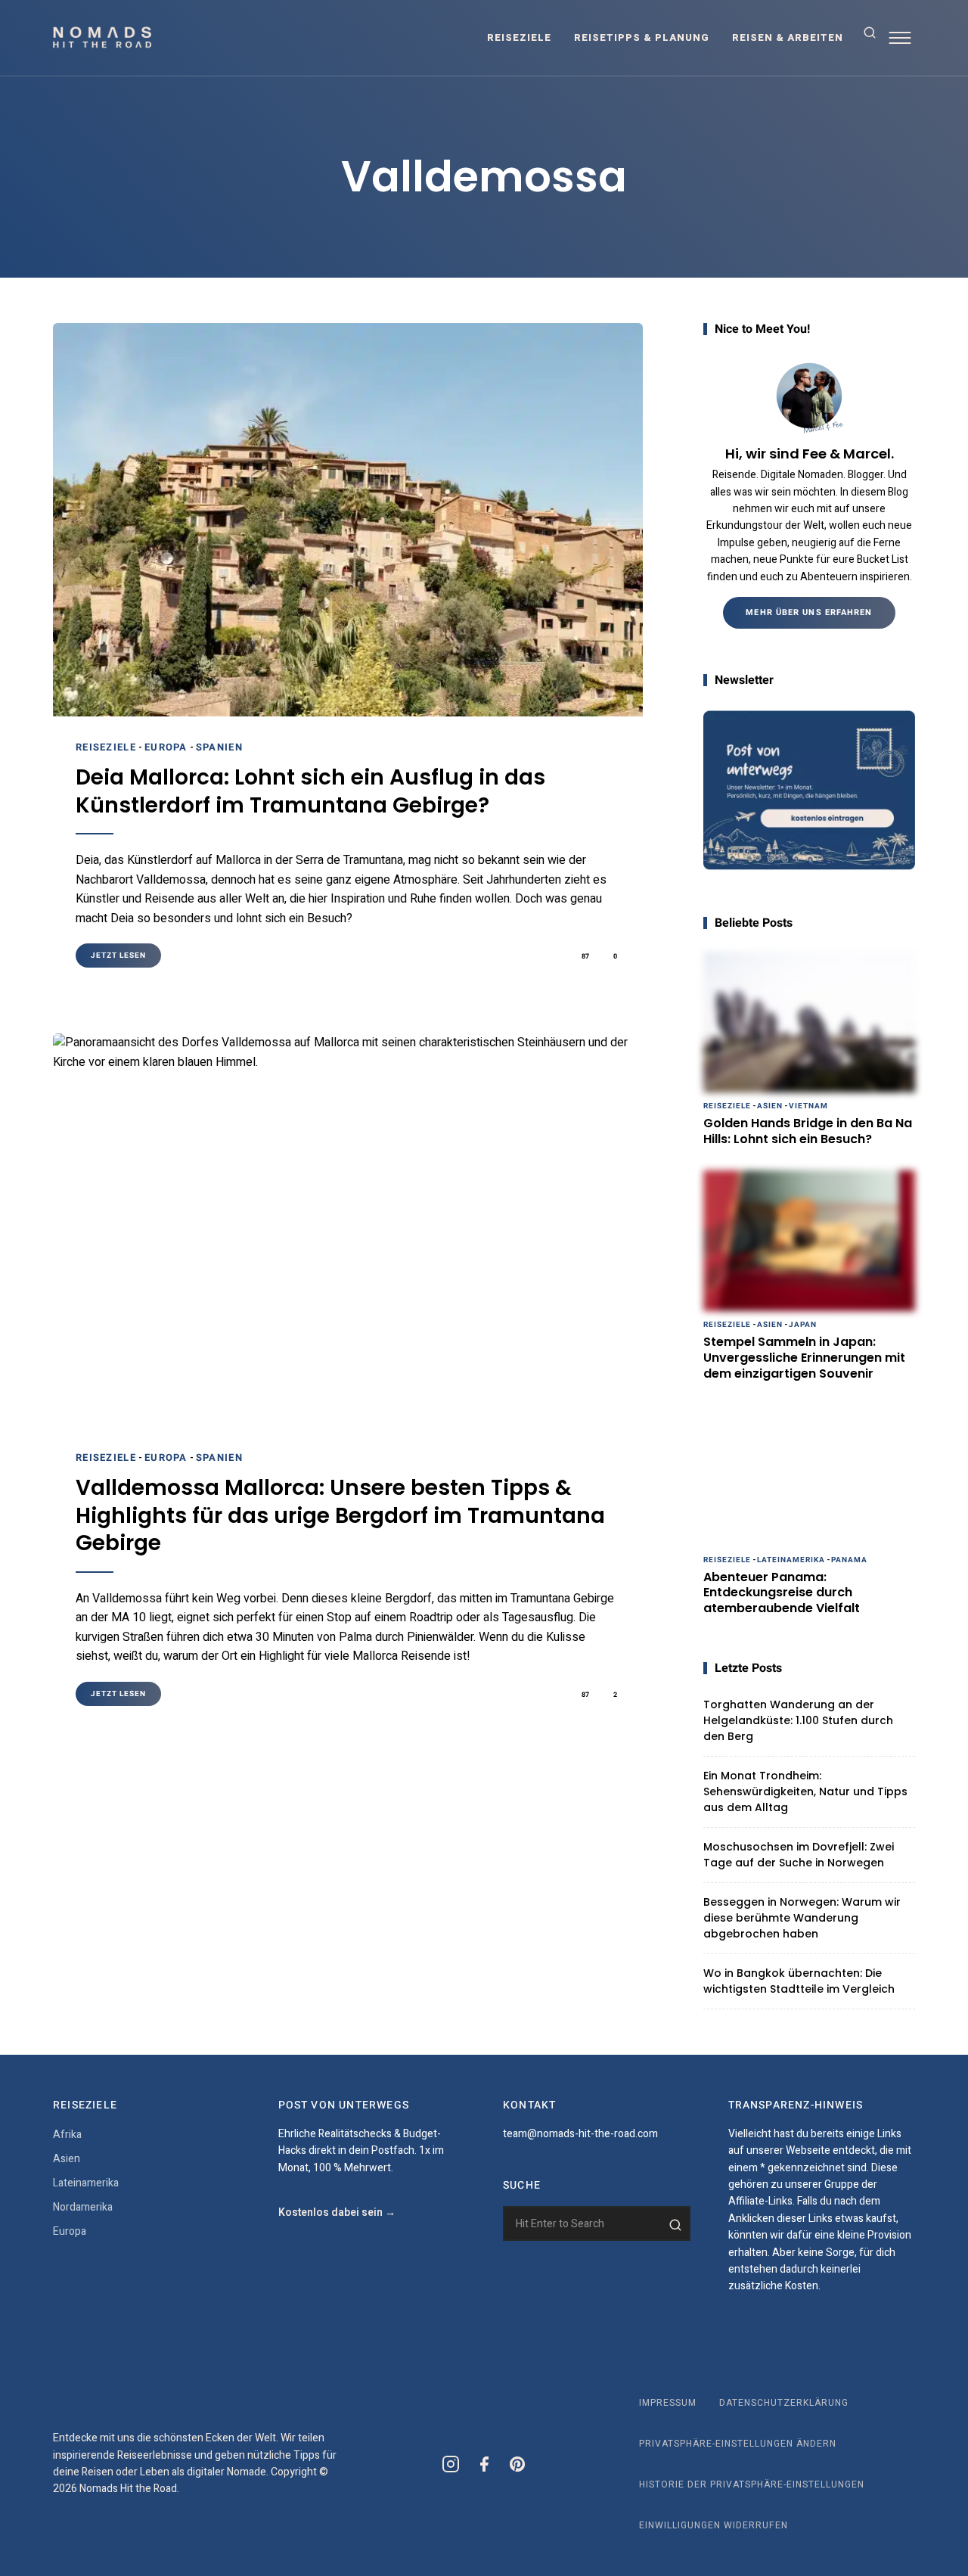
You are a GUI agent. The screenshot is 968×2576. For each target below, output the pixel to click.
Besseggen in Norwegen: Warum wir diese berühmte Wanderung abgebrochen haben (802, 1918)
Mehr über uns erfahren (809, 612)
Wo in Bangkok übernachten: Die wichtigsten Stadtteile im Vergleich (799, 1981)
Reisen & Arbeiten (788, 37)
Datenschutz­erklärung (784, 2403)
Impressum (668, 2403)
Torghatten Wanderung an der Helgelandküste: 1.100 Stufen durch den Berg (798, 1720)
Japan (803, 1325)
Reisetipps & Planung (642, 37)
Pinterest (517, 2464)
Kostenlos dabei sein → (337, 2212)
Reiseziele (519, 37)
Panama (849, 1560)
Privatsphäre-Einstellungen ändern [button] (738, 2444)
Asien (770, 1106)
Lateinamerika (791, 1560)
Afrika (67, 2135)
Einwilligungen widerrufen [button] (714, 2525)
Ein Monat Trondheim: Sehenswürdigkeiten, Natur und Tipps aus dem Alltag (805, 1791)
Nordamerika (83, 2207)
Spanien (219, 747)
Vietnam (808, 1106)
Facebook (484, 2464)
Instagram (451, 2464)
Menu (900, 38)
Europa (166, 747)
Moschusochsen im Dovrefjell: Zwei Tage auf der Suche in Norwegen (799, 1855)
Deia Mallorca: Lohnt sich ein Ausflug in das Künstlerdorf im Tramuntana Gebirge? (310, 792)
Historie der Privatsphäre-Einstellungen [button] (752, 2484)
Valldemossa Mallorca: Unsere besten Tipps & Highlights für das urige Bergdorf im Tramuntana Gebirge (340, 1516)
